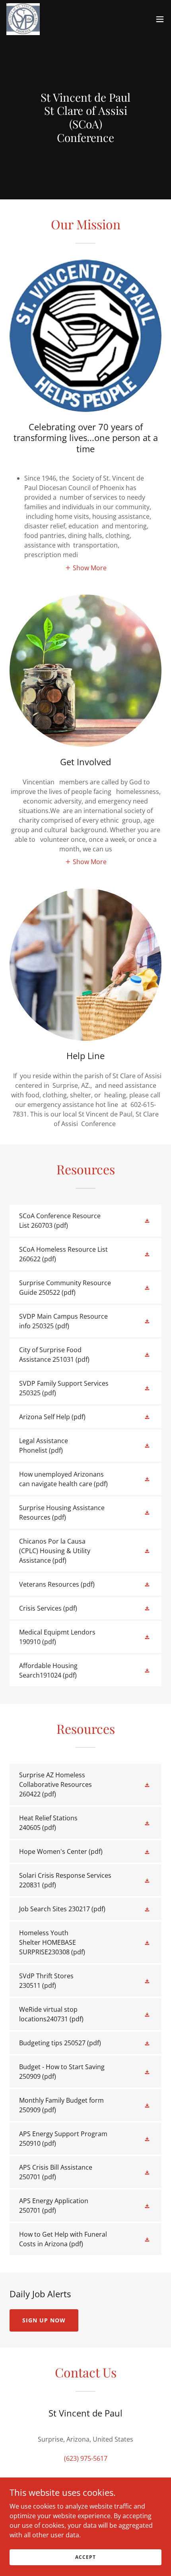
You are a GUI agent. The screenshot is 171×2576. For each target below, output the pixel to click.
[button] (160, 19)
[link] (23, 19)
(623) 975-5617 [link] (86, 2458)
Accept (85, 2557)
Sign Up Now (44, 2320)
